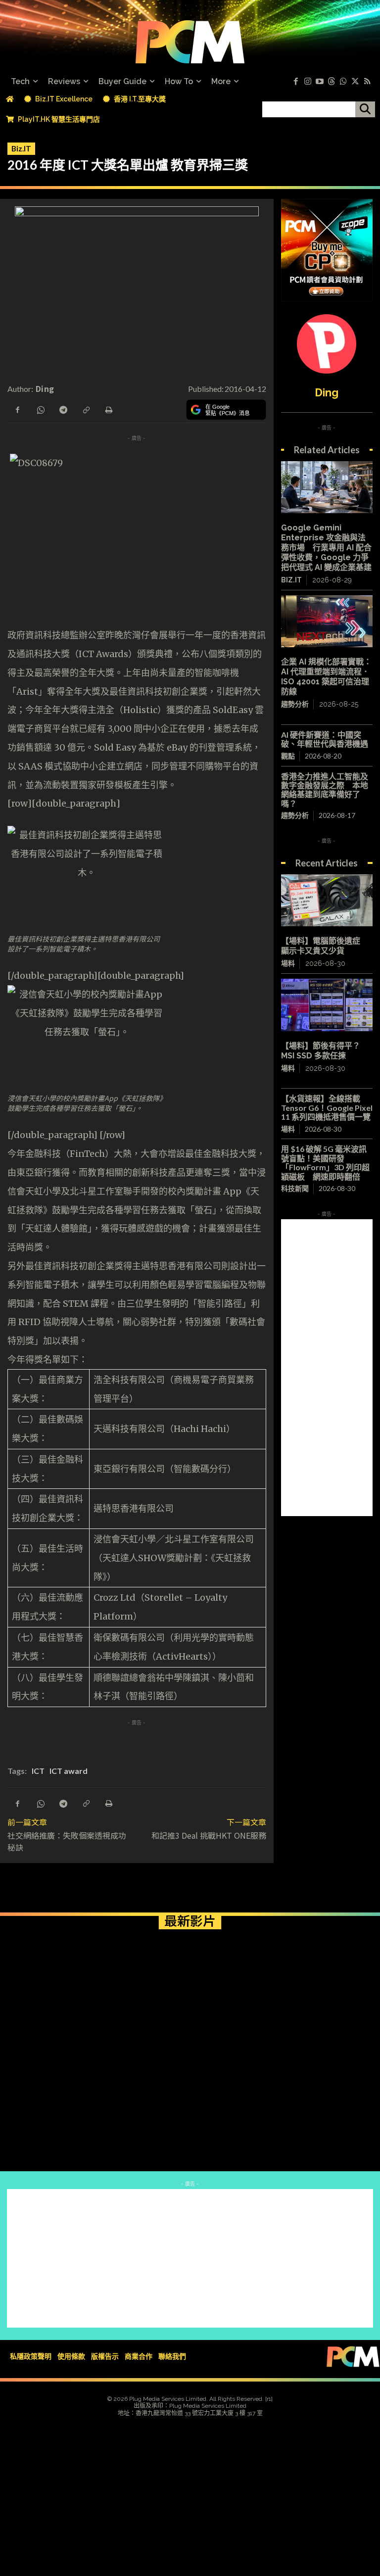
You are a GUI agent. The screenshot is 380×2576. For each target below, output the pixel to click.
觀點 (288, 756)
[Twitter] (355, 82)
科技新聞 (295, 1188)
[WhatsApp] (40, 409)
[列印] (108, 409)
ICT (38, 1771)
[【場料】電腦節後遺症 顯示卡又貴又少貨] (327, 900)
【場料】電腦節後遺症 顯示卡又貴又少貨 (325, 946)
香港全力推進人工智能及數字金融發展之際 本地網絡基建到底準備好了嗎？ (325, 790)
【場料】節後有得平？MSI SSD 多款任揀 (321, 1051)
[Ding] (327, 344)
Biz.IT (21, 148)
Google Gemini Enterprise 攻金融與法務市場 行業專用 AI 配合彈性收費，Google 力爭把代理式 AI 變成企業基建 (326, 548)
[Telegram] (63, 409)
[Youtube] (320, 82)
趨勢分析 (295, 704)
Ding (45, 388)
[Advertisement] (327, 1368)
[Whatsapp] (343, 82)
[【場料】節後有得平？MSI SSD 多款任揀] (327, 1005)
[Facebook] (296, 82)
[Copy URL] (86, 409)
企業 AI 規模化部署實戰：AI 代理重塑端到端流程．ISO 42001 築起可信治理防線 (326, 677)
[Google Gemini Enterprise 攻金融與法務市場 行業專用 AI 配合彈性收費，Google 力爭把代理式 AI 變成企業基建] (327, 487)
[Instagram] (308, 82)
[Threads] (332, 82)
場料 (288, 963)
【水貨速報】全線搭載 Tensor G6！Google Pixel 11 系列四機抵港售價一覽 (327, 1107)
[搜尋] (365, 109)
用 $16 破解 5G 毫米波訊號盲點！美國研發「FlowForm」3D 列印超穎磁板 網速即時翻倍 (325, 1162)
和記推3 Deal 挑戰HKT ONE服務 (209, 1835)
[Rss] (367, 82)
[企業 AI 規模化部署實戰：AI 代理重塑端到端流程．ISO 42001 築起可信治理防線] (327, 621)
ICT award (69, 1771)
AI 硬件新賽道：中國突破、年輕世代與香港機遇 (325, 739)
